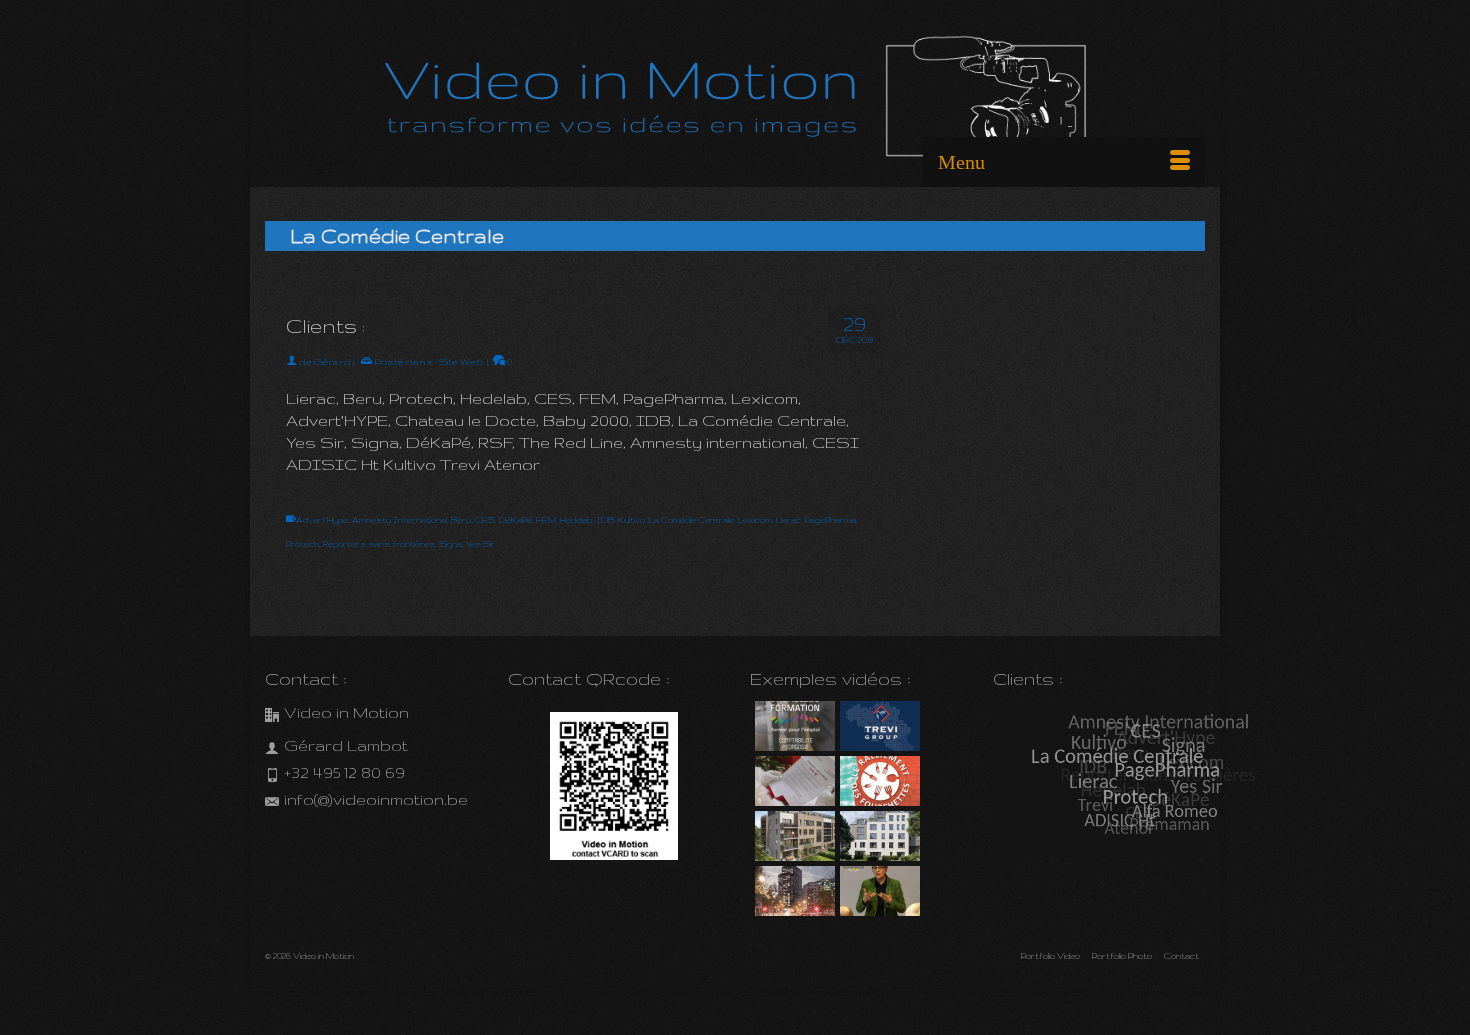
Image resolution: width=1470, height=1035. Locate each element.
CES (485, 520)
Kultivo (631, 520)
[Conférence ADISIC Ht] (877, 891)
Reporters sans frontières (379, 544)
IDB (605, 520)
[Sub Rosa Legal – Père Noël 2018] (792, 781)
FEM (546, 520)
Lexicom (755, 520)
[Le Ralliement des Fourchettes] (877, 781)
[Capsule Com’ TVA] (792, 726)
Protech (302, 544)
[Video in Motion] (735, 101)
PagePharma (830, 520)
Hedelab (576, 520)
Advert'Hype (322, 520)
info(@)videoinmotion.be (376, 799)
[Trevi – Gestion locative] (877, 726)
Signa (450, 544)
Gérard (332, 361)
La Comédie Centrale (691, 520)
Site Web (461, 361)
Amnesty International (399, 520)
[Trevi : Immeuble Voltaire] (877, 836)
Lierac (788, 520)
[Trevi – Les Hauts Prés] (792, 836)
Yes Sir (480, 544)
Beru (461, 520)
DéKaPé (515, 520)
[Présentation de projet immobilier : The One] (792, 891)
